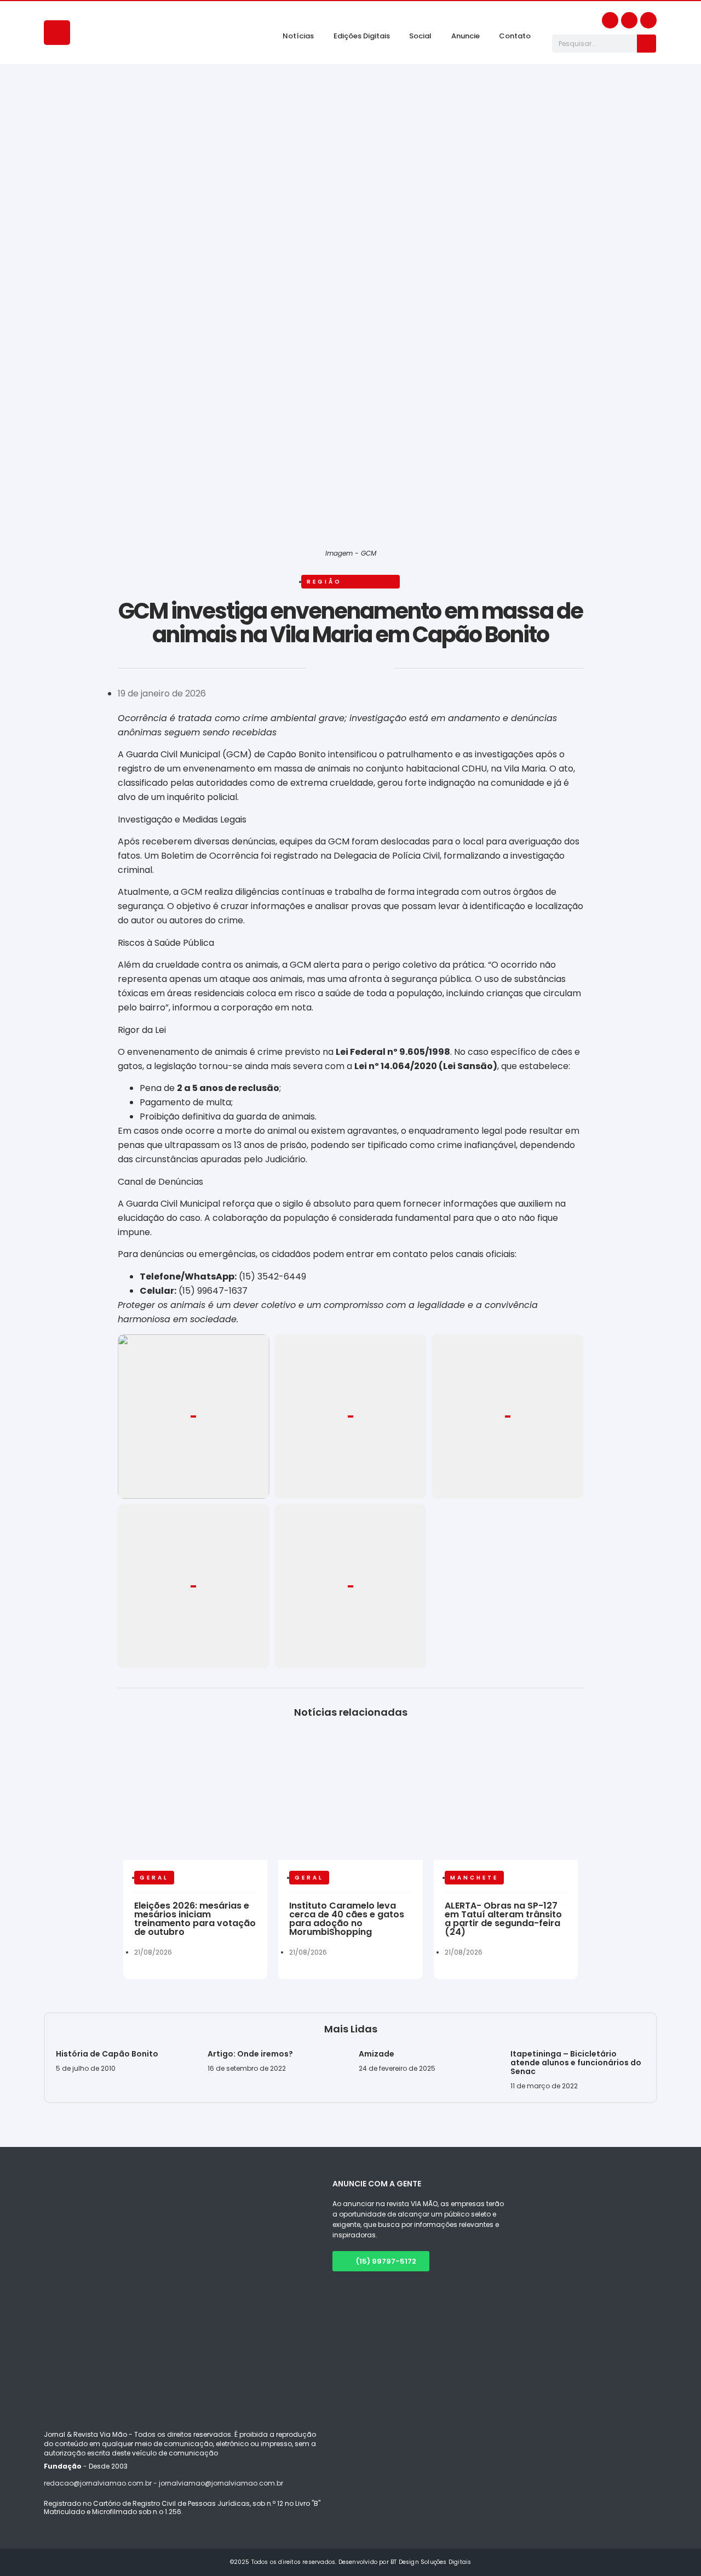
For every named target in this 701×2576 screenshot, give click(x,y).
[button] (119, 672)
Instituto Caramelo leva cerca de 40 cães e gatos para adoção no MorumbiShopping (347, 1919)
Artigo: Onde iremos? (251, 2054)
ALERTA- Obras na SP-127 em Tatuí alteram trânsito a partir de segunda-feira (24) (503, 1919)
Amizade (377, 2054)
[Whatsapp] (648, 20)
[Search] (647, 44)
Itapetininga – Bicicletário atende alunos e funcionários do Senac (576, 2063)
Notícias (298, 36)
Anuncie (466, 36)
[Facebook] (610, 20)
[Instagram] (629, 20)
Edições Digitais (362, 36)
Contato (515, 36)
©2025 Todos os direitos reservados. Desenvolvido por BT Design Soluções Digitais (351, 2562)
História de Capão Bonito (107, 2054)
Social (420, 36)
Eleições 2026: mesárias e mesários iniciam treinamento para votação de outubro (195, 1919)
